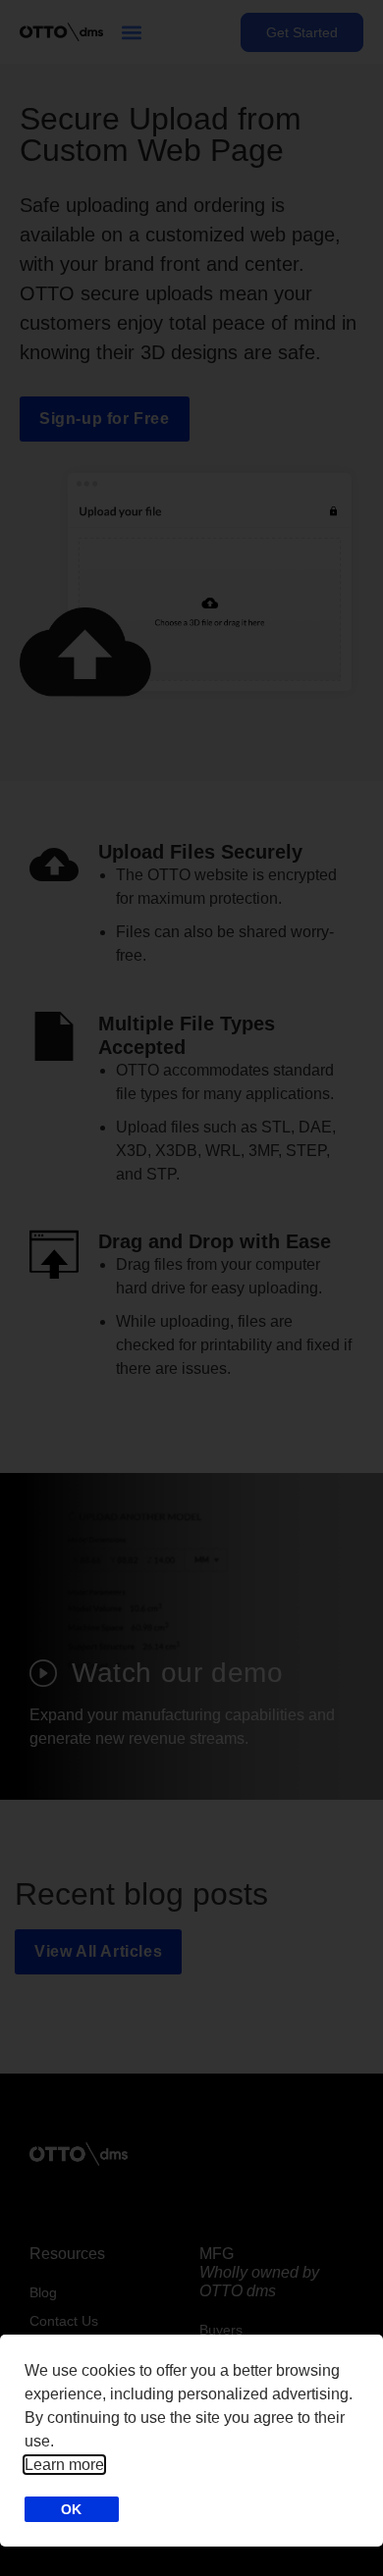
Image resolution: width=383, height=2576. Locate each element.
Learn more (64, 2465)
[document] (191, 1288)
